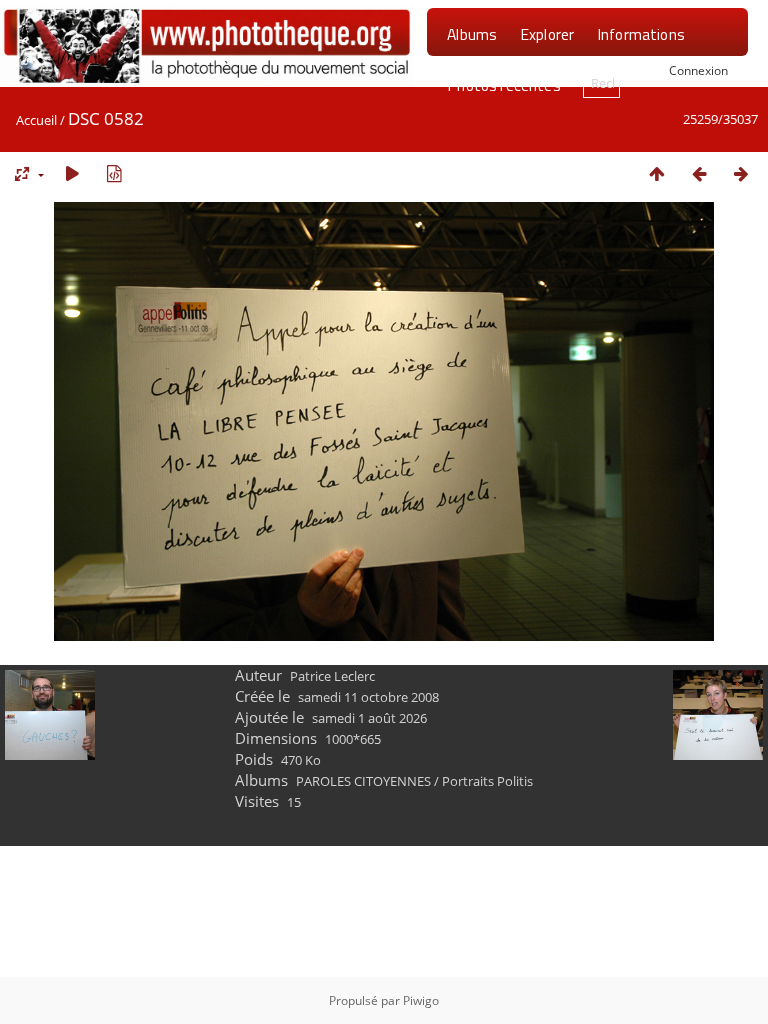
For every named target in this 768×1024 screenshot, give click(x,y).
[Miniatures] (657, 173)
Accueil (36, 120)
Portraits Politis (487, 781)
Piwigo (421, 1000)
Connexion (698, 70)
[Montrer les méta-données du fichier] (114, 173)
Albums (472, 34)
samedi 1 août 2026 (369, 718)
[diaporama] (72, 173)
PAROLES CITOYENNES (363, 781)
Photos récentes (503, 85)
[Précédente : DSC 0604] (699, 173)
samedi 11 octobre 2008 (368, 697)
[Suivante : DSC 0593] (741, 173)
